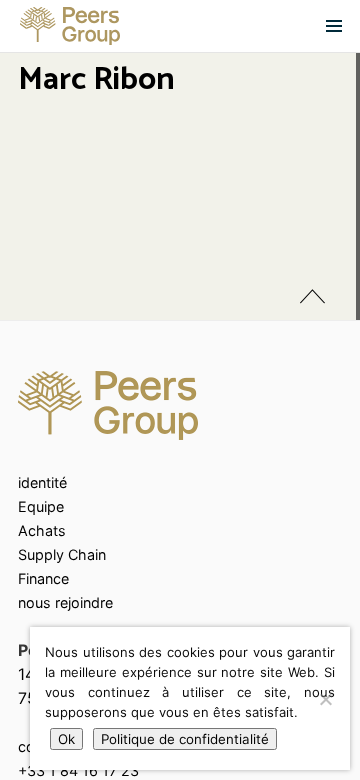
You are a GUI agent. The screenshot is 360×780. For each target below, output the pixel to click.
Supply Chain (62, 554)
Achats (42, 530)
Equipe (41, 506)
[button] (334, 26)
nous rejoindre (65, 602)
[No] (325, 699)
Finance (43, 578)
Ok (66, 739)
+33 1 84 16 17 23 (78, 770)
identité (42, 482)
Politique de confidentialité (185, 739)
